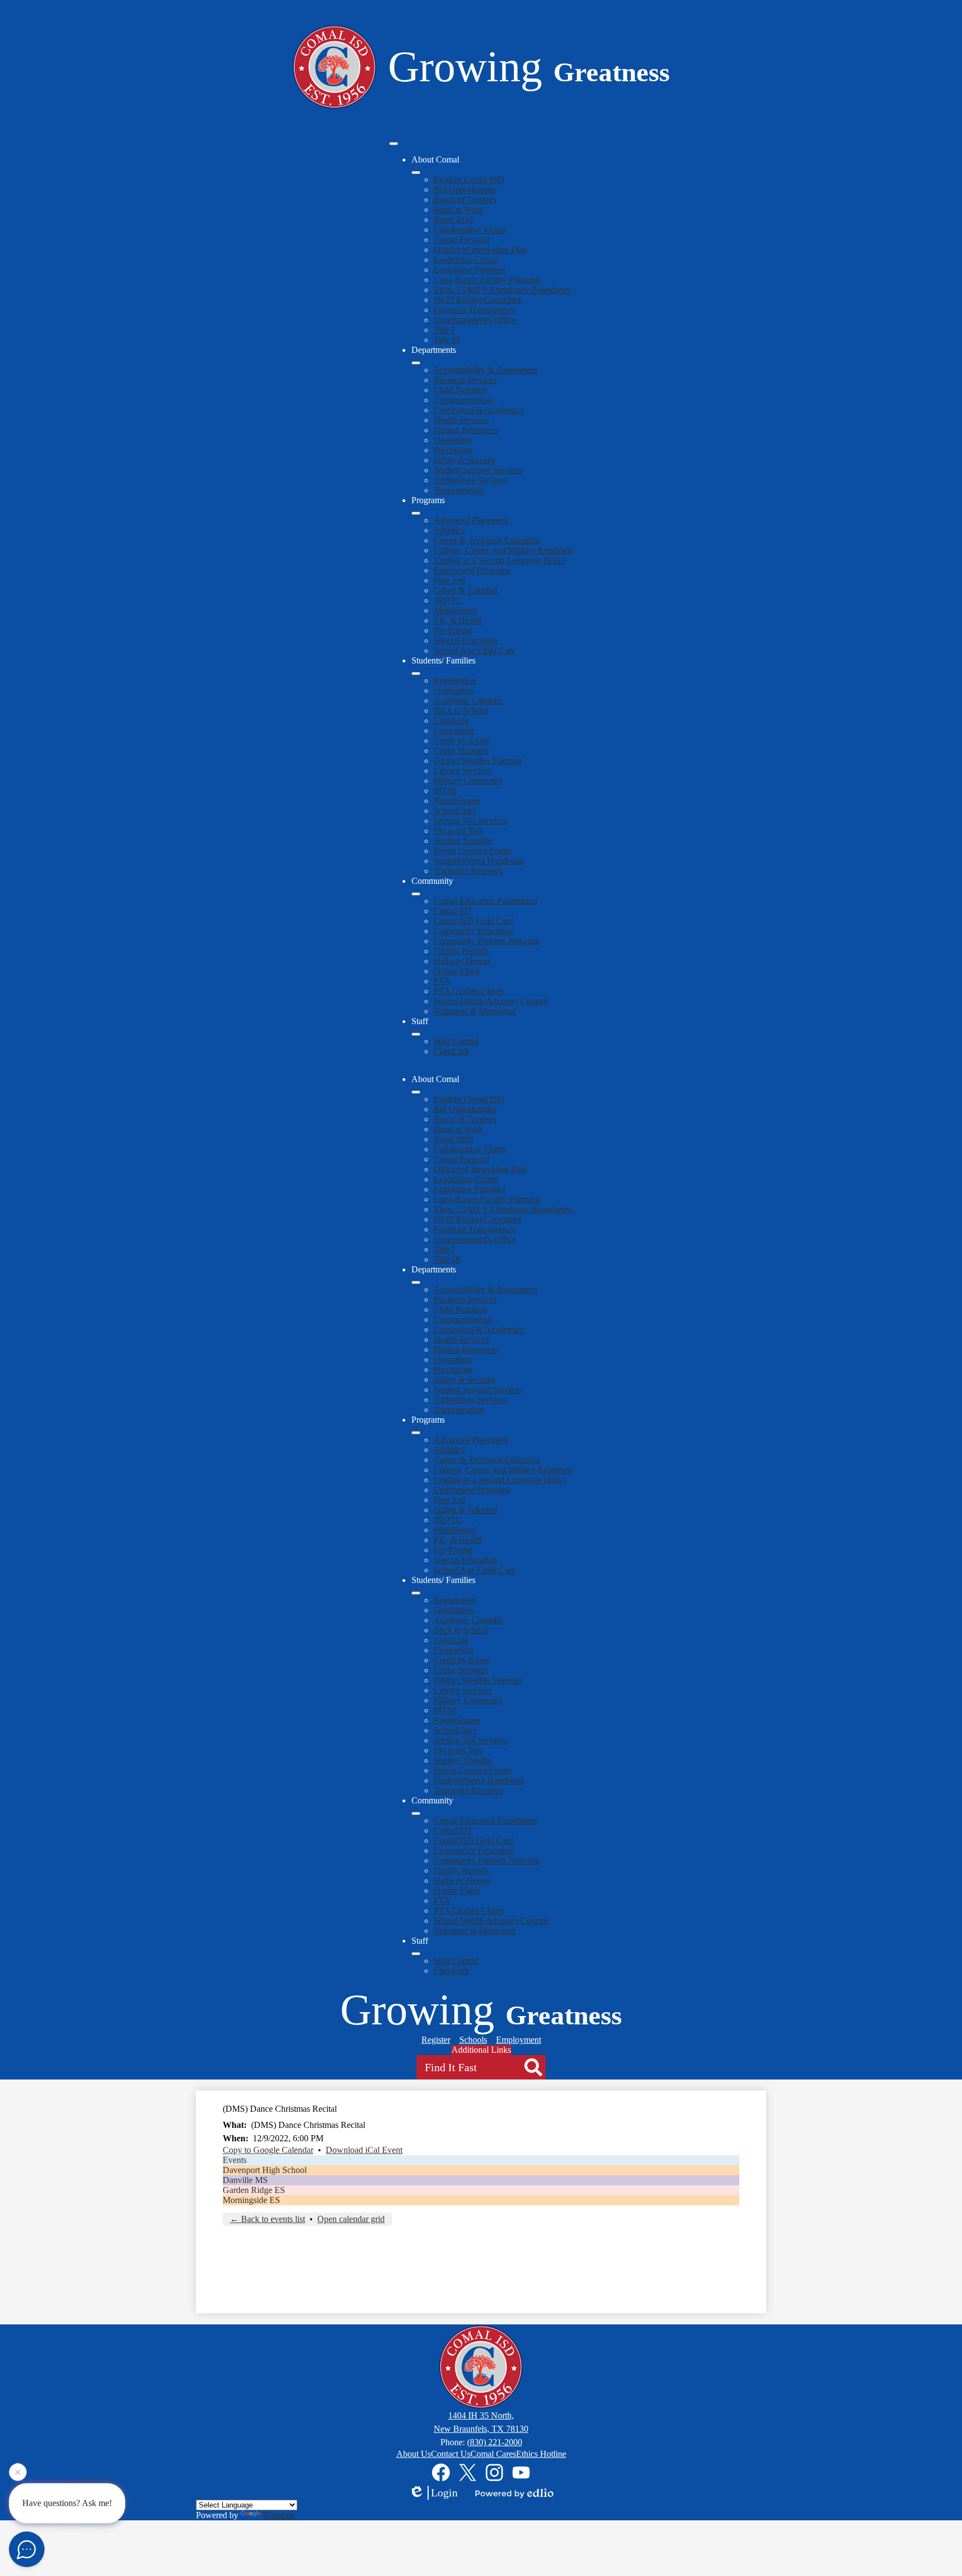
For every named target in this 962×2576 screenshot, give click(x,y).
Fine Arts (450, 580)
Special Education (465, 640)
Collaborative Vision (470, 230)
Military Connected (468, 781)
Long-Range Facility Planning (487, 280)
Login (444, 2493)
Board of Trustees (465, 200)
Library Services (463, 771)
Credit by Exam (462, 741)
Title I (444, 330)
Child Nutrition (460, 390)
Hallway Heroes (462, 961)
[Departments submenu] (416, 363)
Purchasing (453, 450)
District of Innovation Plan (480, 250)
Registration (455, 680)
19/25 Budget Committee (478, 300)
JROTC (448, 600)
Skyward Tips (458, 831)
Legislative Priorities (470, 270)
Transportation (459, 490)
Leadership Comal (466, 260)
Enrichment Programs (472, 570)
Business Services (465, 380)
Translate (279, 2515)
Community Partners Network (487, 941)
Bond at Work (458, 210)
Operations (453, 440)
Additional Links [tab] (481, 2050)
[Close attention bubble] (18, 2473)
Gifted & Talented (465, 590)
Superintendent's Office (475, 320)
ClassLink (451, 721)
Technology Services (470, 480)
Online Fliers (457, 971)
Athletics (449, 530)
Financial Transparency (475, 310)
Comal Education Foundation (485, 901)
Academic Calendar (468, 700)
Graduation (453, 690)
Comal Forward (462, 240)
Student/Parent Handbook (479, 861)
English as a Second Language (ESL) (500, 560)
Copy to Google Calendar (268, 2150)
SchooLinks (455, 811)
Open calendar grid (351, 2219)
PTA (442, 981)
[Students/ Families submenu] (416, 674)
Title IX (447, 340)
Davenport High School (265, 2170)
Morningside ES (251, 2200)
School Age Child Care (475, 650)
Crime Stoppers (461, 751)
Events (235, 2160)
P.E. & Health (458, 620)
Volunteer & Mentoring (475, 1011)
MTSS (445, 791)
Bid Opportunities (465, 190)
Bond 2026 (453, 220)
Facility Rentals (461, 951)
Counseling (454, 731)
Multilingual (455, 610)
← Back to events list (268, 2219)
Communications (463, 400)
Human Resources (466, 430)
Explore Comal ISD (469, 180)
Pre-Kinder (453, 630)
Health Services (461, 420)
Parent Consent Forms (473, 851)
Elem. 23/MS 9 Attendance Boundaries (502, 290)
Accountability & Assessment (485, 370)
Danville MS (245, 2180)
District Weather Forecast (478, 761)
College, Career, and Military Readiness (504, 550)
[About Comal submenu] (416, 173)
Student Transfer (463, 841)
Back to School (461, 711)
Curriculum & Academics (478, 410)
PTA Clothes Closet (468, 991)
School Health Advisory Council (491, 1001)
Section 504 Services (470, 821)
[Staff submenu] (416, 1034)
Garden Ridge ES (254, 2190)
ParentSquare (457, 801)
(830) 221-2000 (495, 2442)
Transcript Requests (468, 871)
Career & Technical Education (487, 540)
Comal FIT (453, 911)
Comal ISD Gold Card (473, 921)
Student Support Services (478, 470)
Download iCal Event (364, 2150)
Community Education (473, 931)
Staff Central (456, 1041)
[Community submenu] (416, 894)
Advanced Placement (471, 520)
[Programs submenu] (416, 513)
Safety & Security (465, 460)
